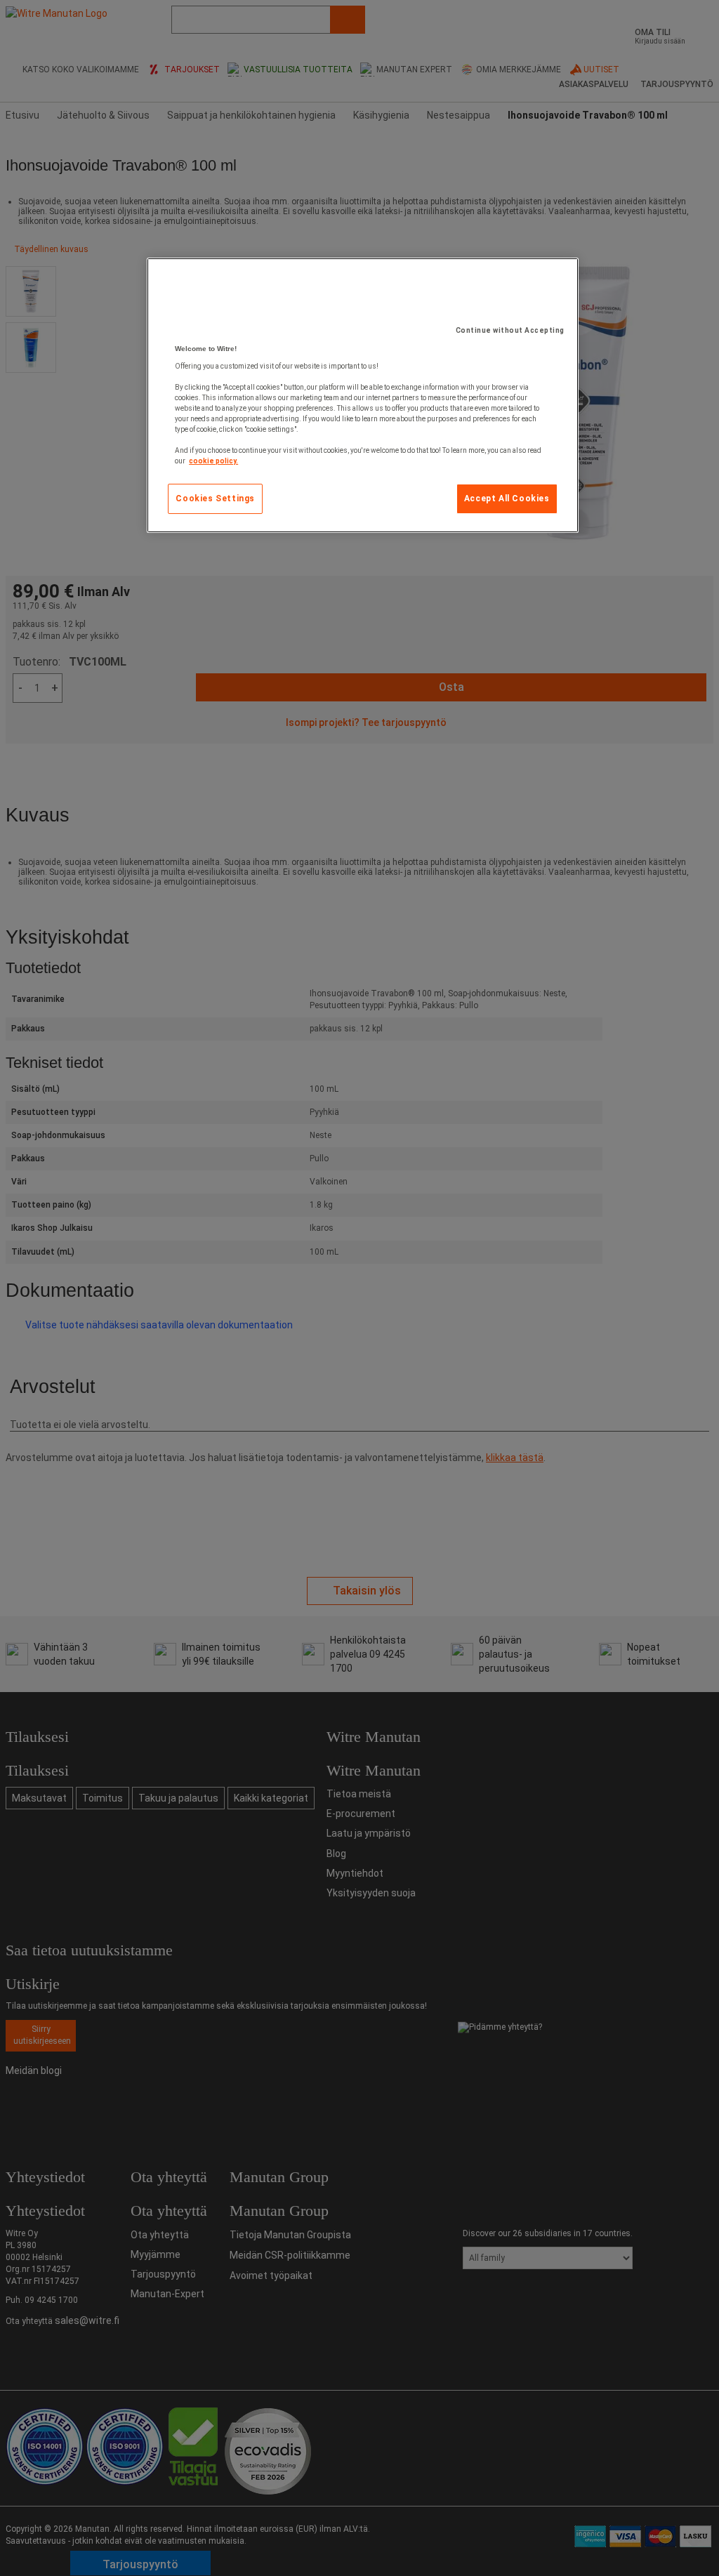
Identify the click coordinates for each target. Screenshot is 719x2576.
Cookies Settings (215, 498)
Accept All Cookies (507, 498)
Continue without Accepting (510, 330)
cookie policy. (213, 461)
